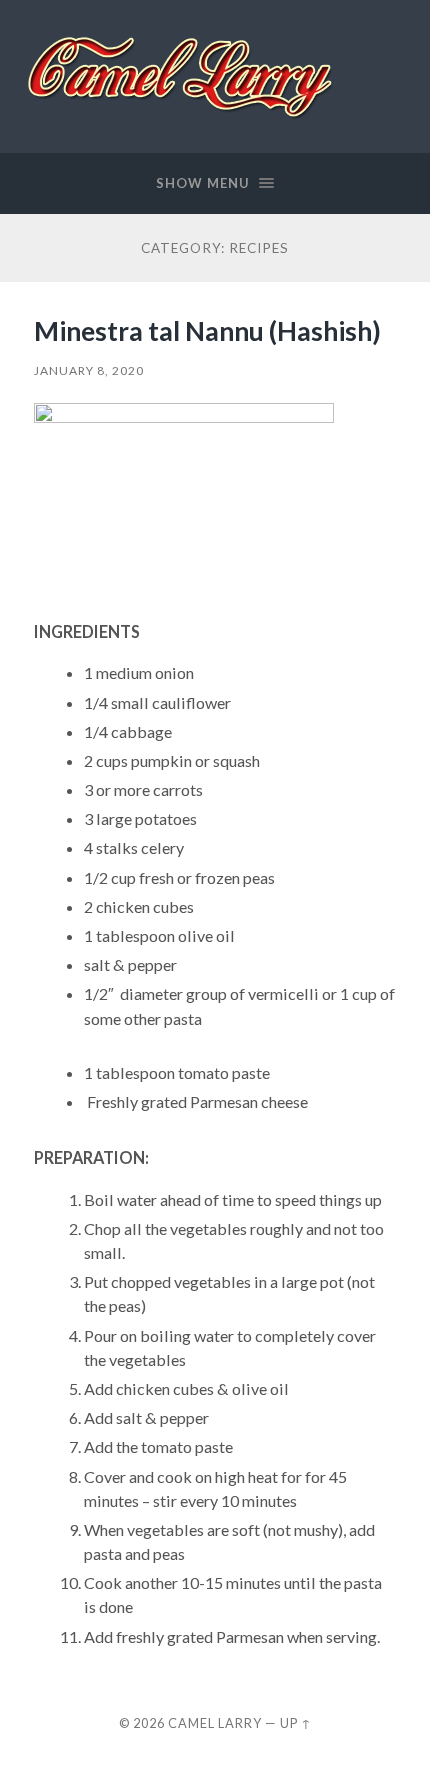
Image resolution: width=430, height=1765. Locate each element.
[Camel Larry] (182, 75)
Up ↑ (296, 1723)
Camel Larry (215, 1723)
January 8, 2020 (89, 370)
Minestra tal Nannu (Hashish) (207, 331)
